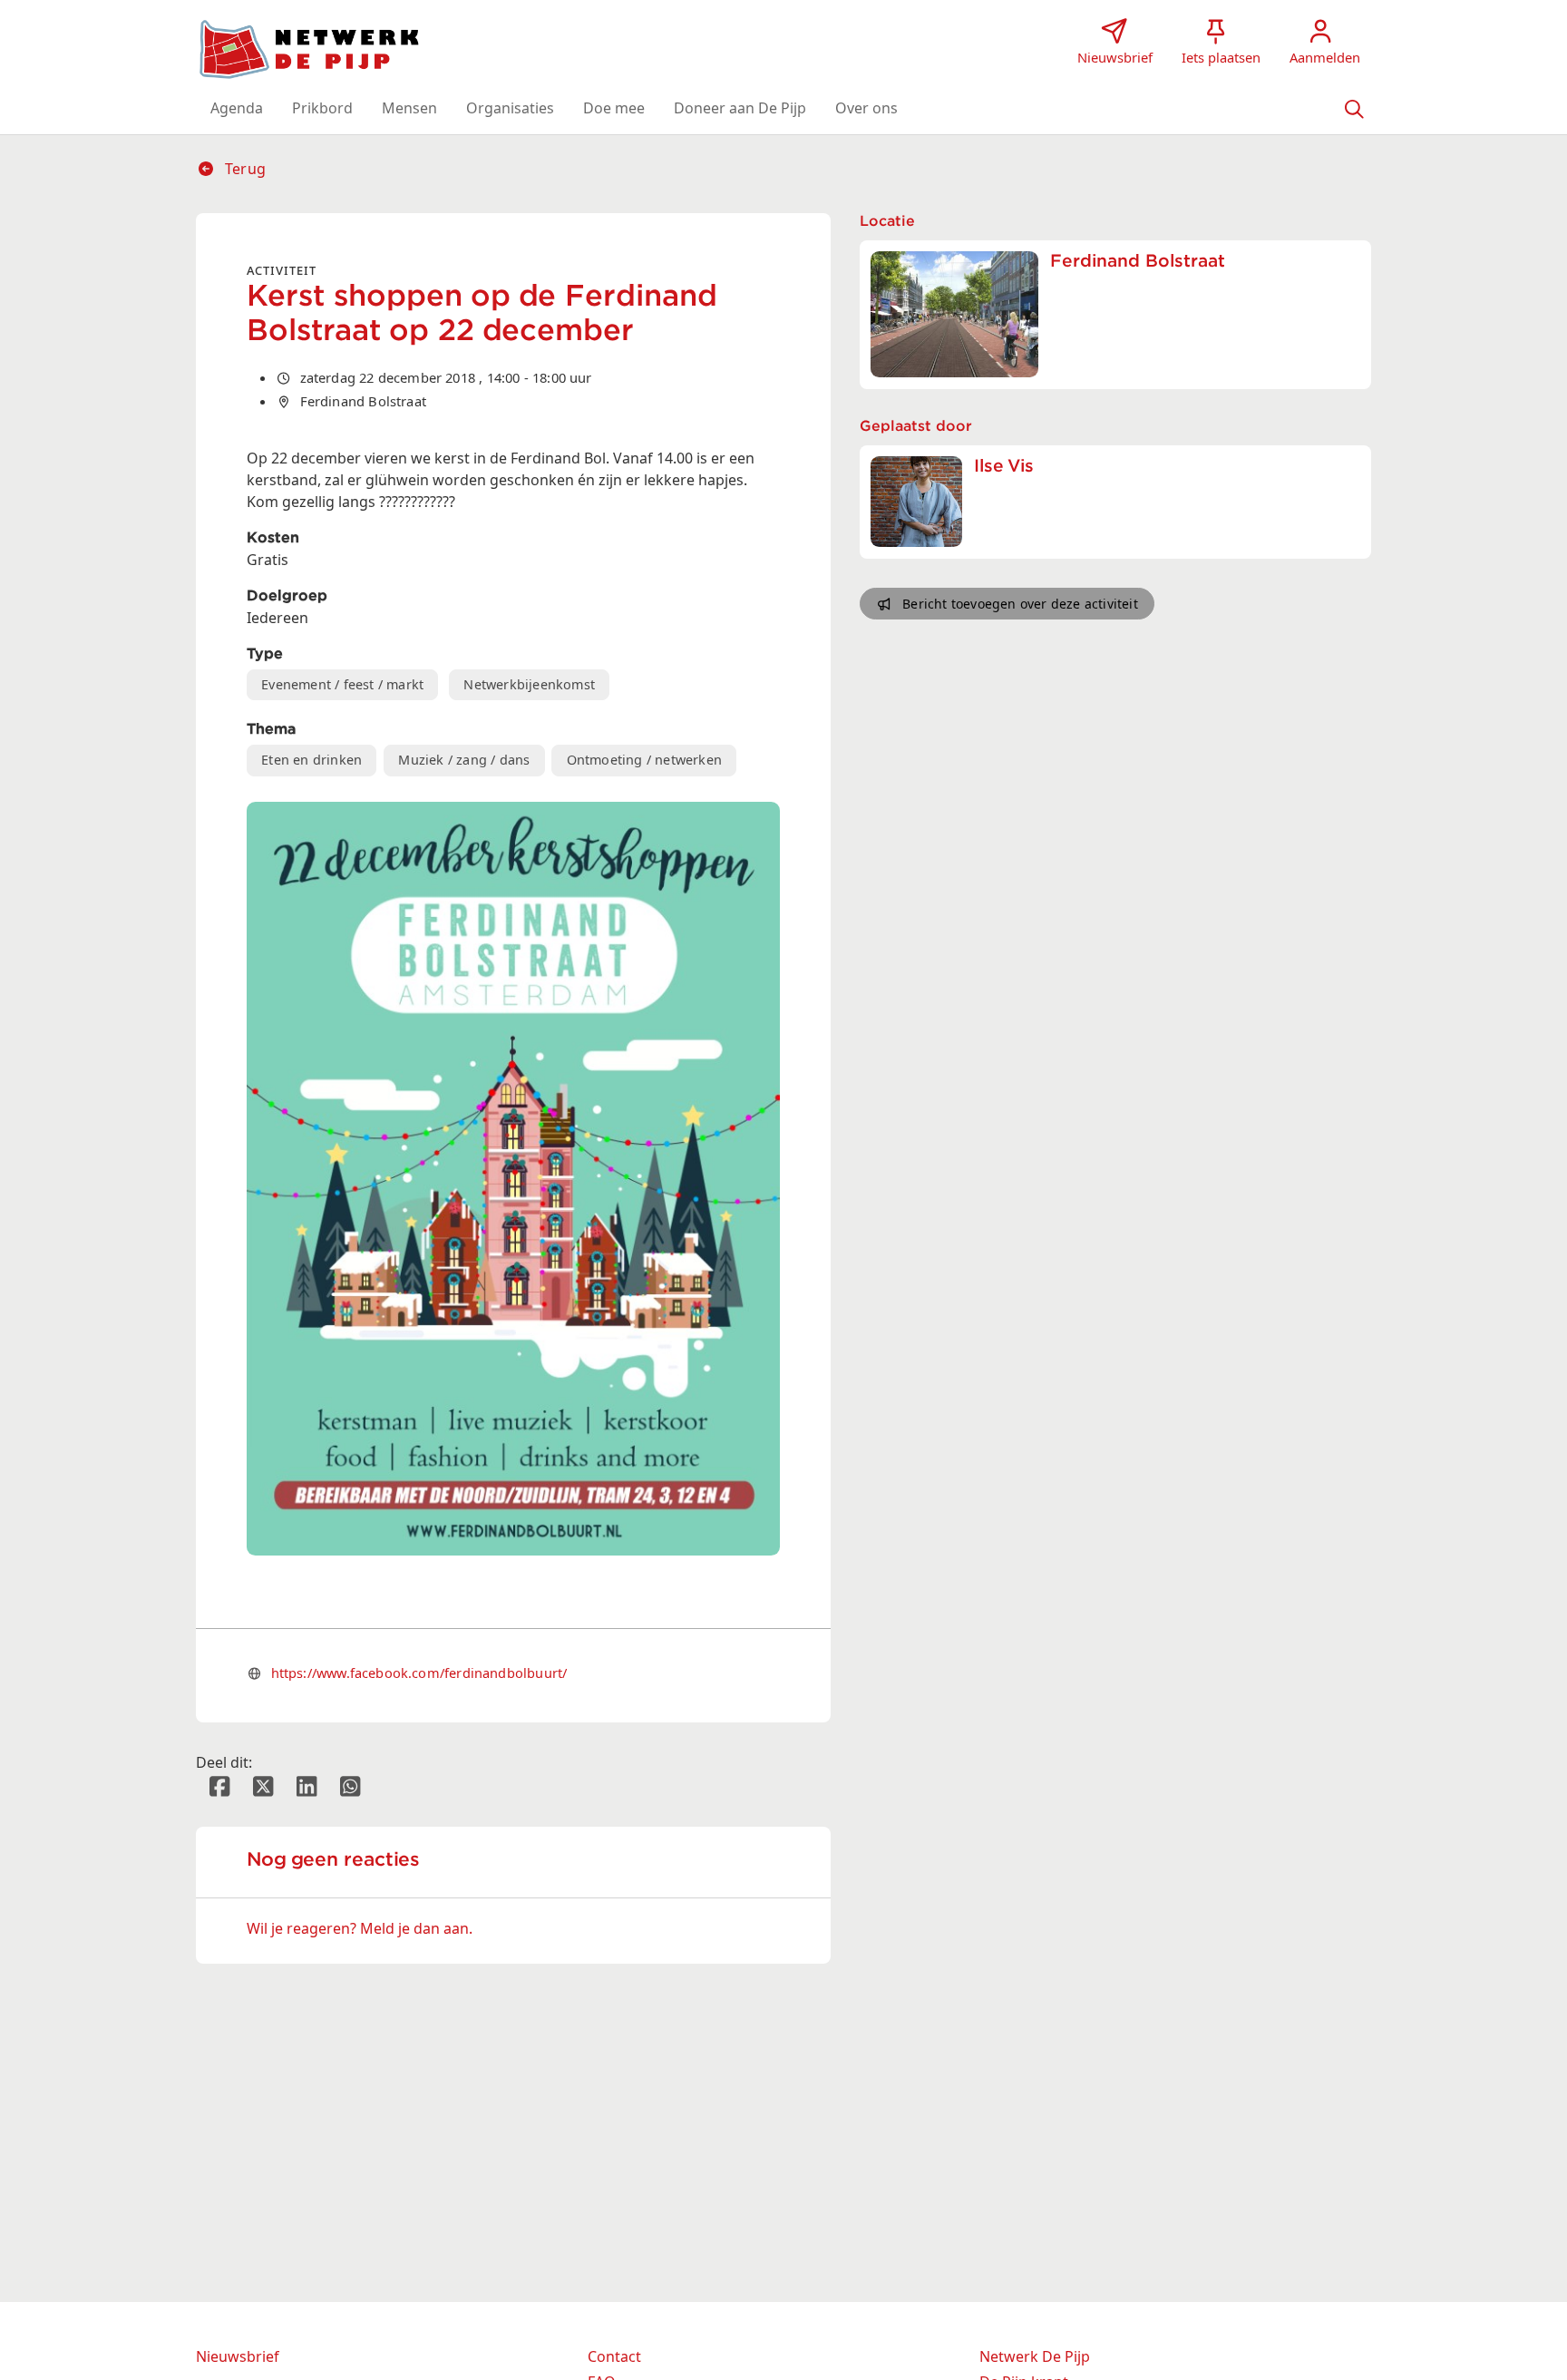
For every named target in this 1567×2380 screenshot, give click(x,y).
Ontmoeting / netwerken (644, 760)
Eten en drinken (311, 760)
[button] (237, 108)
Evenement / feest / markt (342, 684)
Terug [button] (243, 169)
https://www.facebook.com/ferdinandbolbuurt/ (419, 1673)
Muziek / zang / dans (464, 760)
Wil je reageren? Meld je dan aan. (360, 1928)
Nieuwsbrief (238, 2356)
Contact (614, 2356)
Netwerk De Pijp (1035, 2356)
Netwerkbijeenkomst (529, 684)
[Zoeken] (1354, 108)
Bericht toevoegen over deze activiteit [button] (1020, 604)
